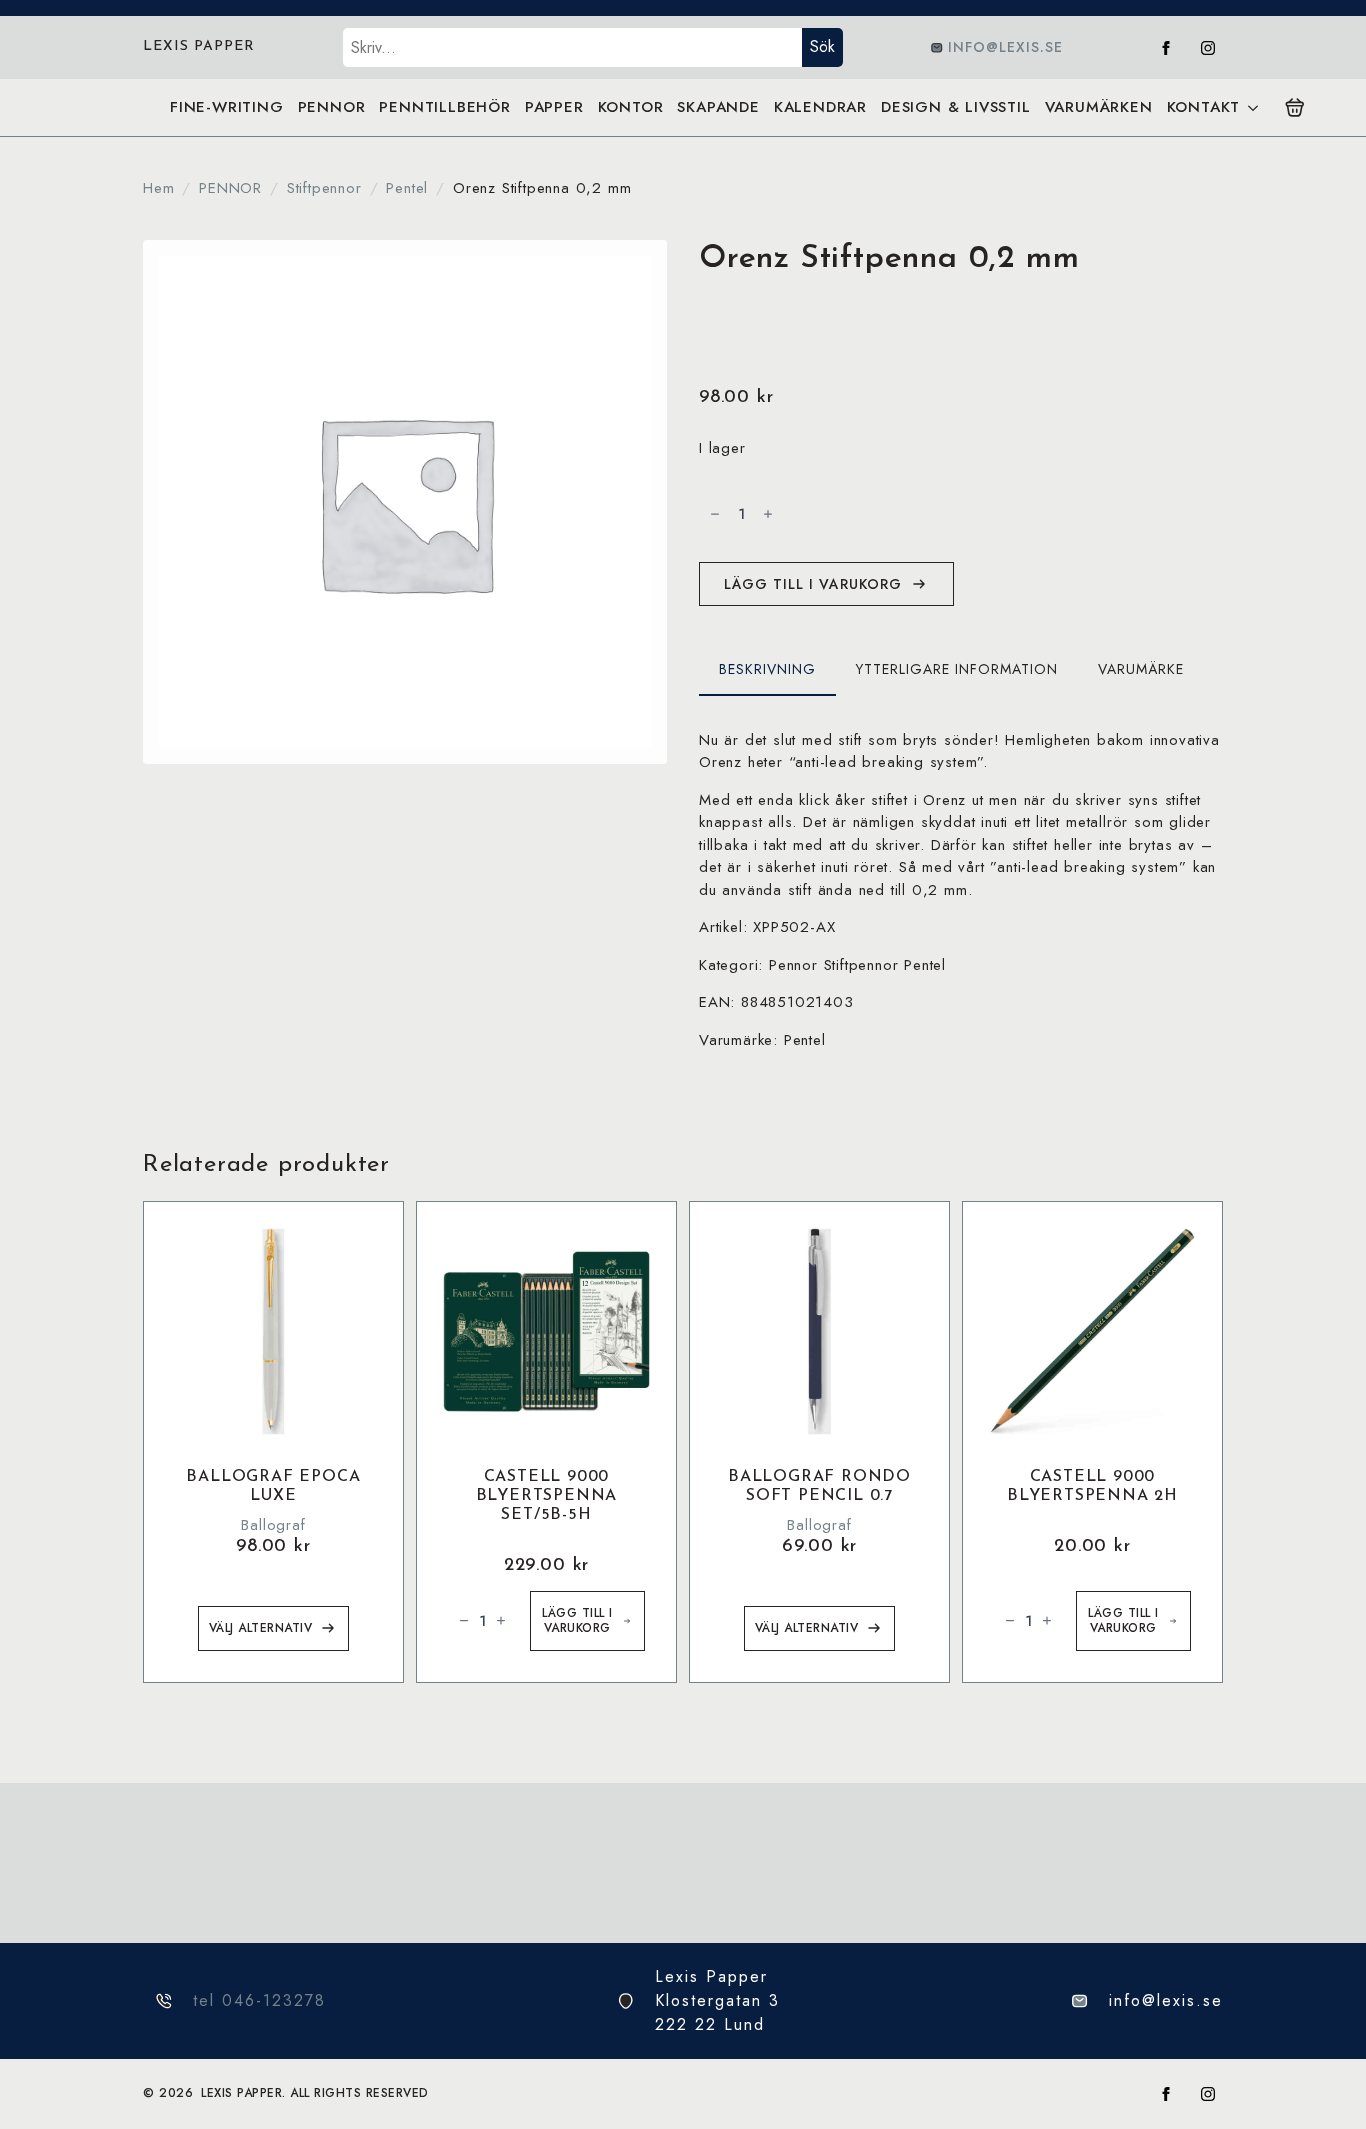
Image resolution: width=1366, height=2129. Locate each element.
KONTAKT (1204, 107)
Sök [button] (822, 46)
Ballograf (273, 1525)
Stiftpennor (324, 188)
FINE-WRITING (227, 107)
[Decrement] (715, 514)
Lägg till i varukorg (813, 584)
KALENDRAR (820, 107)
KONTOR (631, 107)
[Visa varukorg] (1295, 108)
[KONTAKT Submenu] (1252, 107)
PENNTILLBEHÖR (444, 107)
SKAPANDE (718, 107)
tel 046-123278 (259, 2000)
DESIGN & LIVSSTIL (956, 107)
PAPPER (554, 107)
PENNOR (332, 107)
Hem (158, 188)
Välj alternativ (261, 1628)
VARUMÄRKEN (1099, 107)
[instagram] (1208, 48)
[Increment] (768, 514)
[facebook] (1166, 48)
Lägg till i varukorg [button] (577, 1620)
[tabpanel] (961, 890)
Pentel (407, 188)
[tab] (767, 669)
